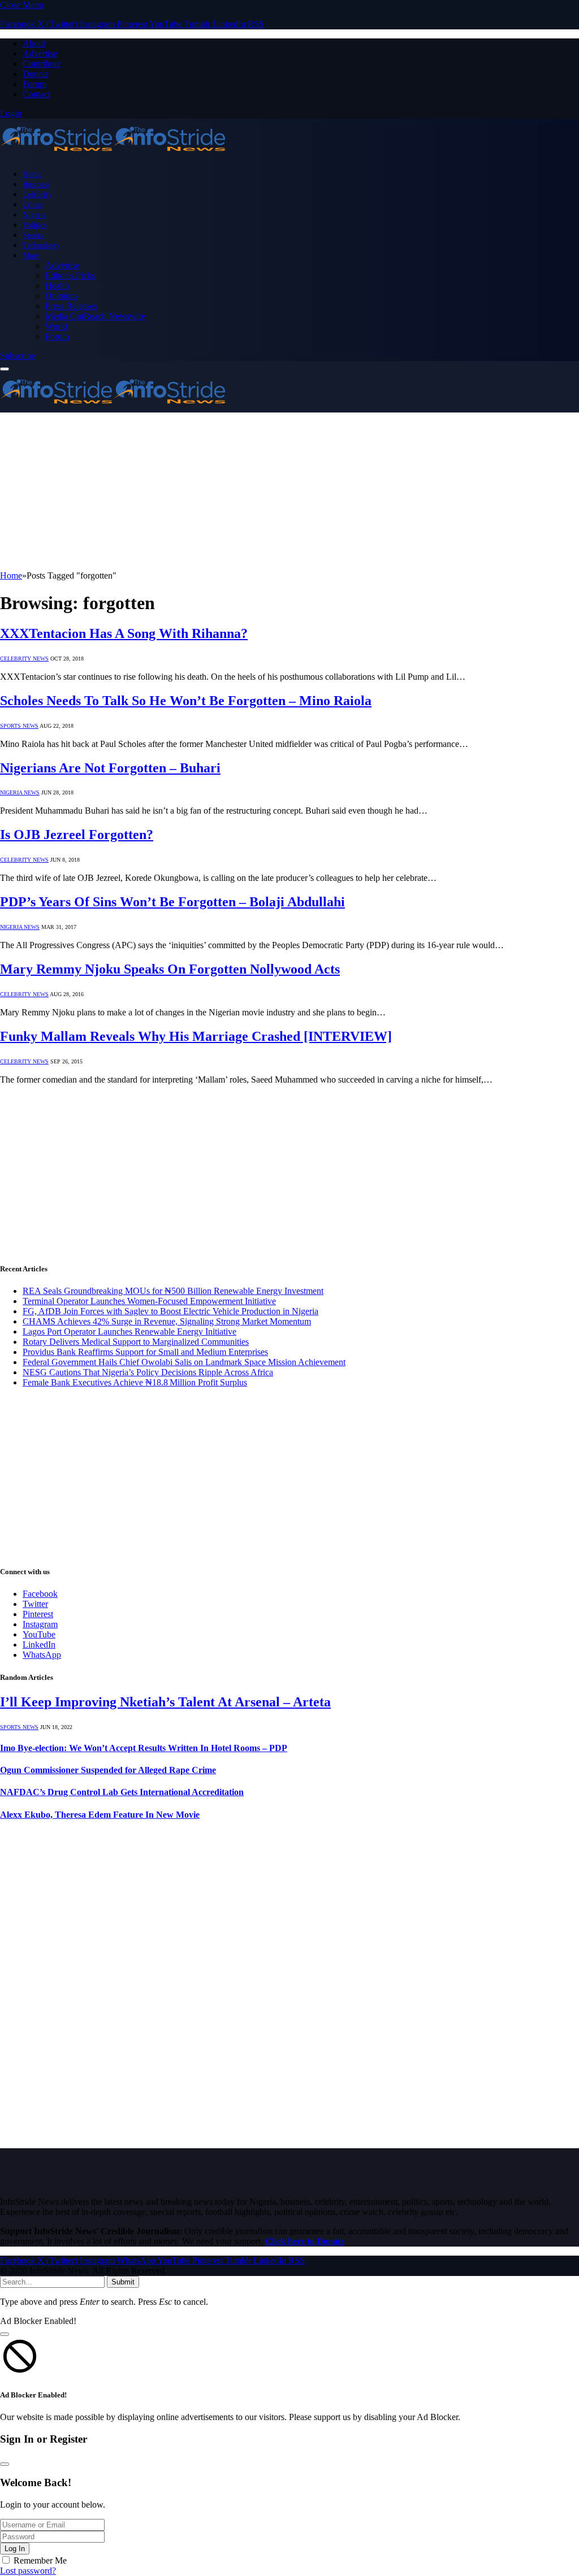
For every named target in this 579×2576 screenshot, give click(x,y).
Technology (41, 245)
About (34, 43)
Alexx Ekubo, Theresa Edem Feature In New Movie (100, 1815)
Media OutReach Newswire (95, 316)
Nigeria (34, 215)
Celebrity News (24, 659)
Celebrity (37, 194)
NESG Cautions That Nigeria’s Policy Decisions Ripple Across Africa (148, 1372)
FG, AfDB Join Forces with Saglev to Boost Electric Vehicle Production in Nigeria (170, 1311)
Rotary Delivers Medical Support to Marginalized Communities (136, 1342)
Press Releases (71, 306)
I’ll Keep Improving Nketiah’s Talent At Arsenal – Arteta (165, 1702)
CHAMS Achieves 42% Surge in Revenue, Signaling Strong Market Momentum (167, 1321)
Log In (15, 2549)
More (31, 255)
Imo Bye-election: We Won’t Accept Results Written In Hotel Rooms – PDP (144, 1748)
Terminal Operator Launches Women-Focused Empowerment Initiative (149, 1301)
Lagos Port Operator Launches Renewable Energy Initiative (129, 1332)
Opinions (62, 296)
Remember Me (40, 2560)
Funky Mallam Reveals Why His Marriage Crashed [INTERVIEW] (196, 1036)
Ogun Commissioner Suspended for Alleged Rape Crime (108, 1770)
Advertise (40, 53)
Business (36, 184)
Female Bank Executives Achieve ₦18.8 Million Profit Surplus (135, 1382)
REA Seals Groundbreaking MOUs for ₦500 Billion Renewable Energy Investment (173, 1291)
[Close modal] (5, 2334)
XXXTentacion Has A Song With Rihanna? (124, 633)
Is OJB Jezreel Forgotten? (77, 835)
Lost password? (28, 2571)
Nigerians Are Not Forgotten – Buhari (110, 768)
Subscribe (18, 356)
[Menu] (5, 369)
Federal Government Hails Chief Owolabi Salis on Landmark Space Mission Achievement (184, 1362)
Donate (36, 74)
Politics (34, 225)
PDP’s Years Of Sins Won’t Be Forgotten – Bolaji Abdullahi (172, 902)
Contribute (42, 64)
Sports (33, 235)
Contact (36, 94)
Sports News (19, 726)
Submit (123, 2282)
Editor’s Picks (70, 275)
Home (32, 174)
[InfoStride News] (113, 155)
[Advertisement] (289, 492)
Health (57, 286)
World (56, 326)
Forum (34, 84)
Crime (33, 205)
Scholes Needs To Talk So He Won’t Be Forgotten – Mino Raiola (186, 701)
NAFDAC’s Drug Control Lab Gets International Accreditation (122, 1792)
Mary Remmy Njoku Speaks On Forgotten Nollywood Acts (170, 969)
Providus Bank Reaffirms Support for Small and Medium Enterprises (145, 1352)
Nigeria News (20, 792)
